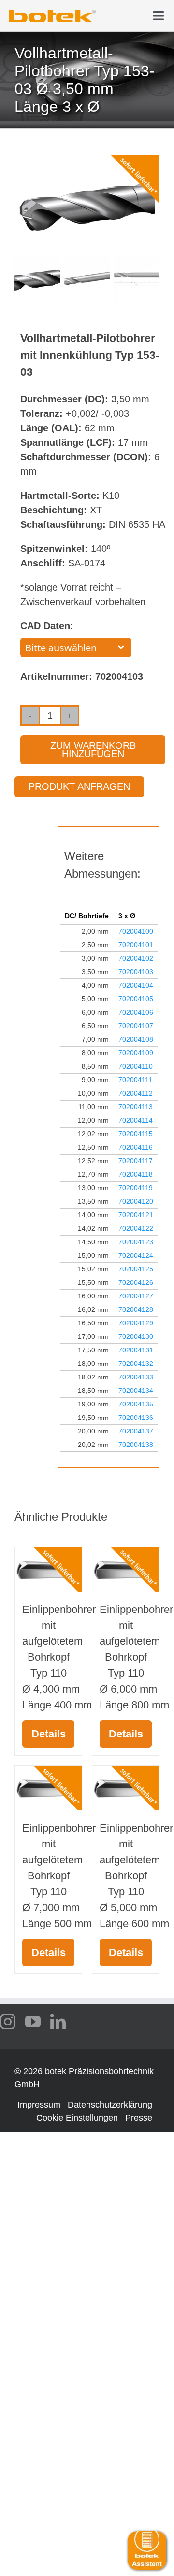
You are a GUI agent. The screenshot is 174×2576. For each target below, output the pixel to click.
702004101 (136, 945)
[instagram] (8, 2022)
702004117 (136, 1161)
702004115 (136, 1134)
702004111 (135, 1080)
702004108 (136, 1039)
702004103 (136, 972)
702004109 (136, 1053)
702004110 (136, 1066)
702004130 (136, 1336)
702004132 (136, 1364)
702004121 (136, 1215)
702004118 (136, 1174)
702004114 (136, 1120)
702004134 (136, 1391)
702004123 (136, 1242)
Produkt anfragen (79, 786)
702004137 (136, 1431)
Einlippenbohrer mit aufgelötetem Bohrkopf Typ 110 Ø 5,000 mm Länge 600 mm (136, 1876)
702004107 (136, 1026)
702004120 (136, 1201)
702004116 (136, 1147)
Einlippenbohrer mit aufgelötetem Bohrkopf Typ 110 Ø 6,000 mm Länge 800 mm (136, 1657)
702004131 (136, 1350)
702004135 (136, 1404)
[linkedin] (58, 2022)
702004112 (136, 1093)
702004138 (136, 1445)
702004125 (136, 1269)
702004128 (136, 1309)
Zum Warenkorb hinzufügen (93, 750)
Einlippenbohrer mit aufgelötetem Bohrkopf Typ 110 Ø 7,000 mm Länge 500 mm (59, 1876)
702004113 (136, 1107)
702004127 (136, 1296)
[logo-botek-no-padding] (52, 13)
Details (49, 1734)
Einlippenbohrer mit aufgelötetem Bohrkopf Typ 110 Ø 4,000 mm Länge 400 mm (59, 1657)
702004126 (136, 1282)
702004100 (136, 931)
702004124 (136, 1255)
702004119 (136, 1188)
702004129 (136, 1323)
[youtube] (33, 2022)
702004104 (136, 985)
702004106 (136, 1012)
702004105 (136, 999)
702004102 (136, 958)
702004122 (136, 1228)
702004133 (136, 1377)
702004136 (136, 1418)
